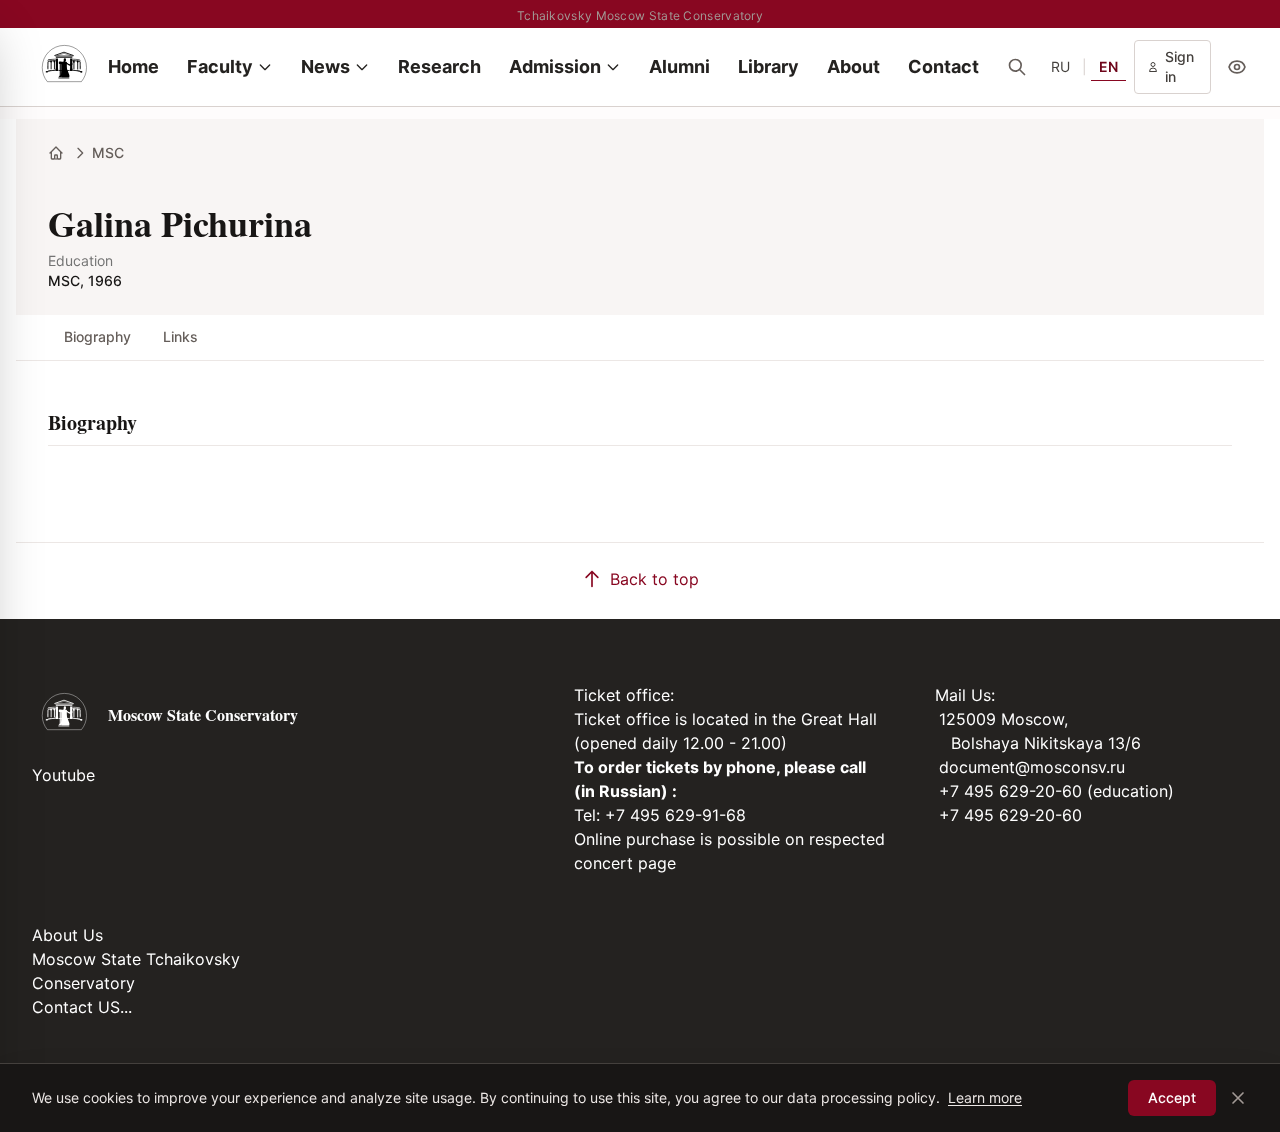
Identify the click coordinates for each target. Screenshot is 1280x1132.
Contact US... (82, 1007)
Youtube (63, 775)
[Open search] (1017, 67)
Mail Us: (965, 695)
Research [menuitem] (439, 66)
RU (1060, 66)
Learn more (985, 1097)
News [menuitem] (325, 66)
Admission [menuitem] (555, 66)
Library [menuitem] (768, 66)
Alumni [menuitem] (679, 66)
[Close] (1238, 1098)
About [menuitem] (853, 66)
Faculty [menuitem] (220, 66)
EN (1108, 66)
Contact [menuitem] (943, 66)
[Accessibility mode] (1237, 67)
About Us (67, 935)
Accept (1172, 1097)
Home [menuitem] (133, 66)
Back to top (654, 579)
